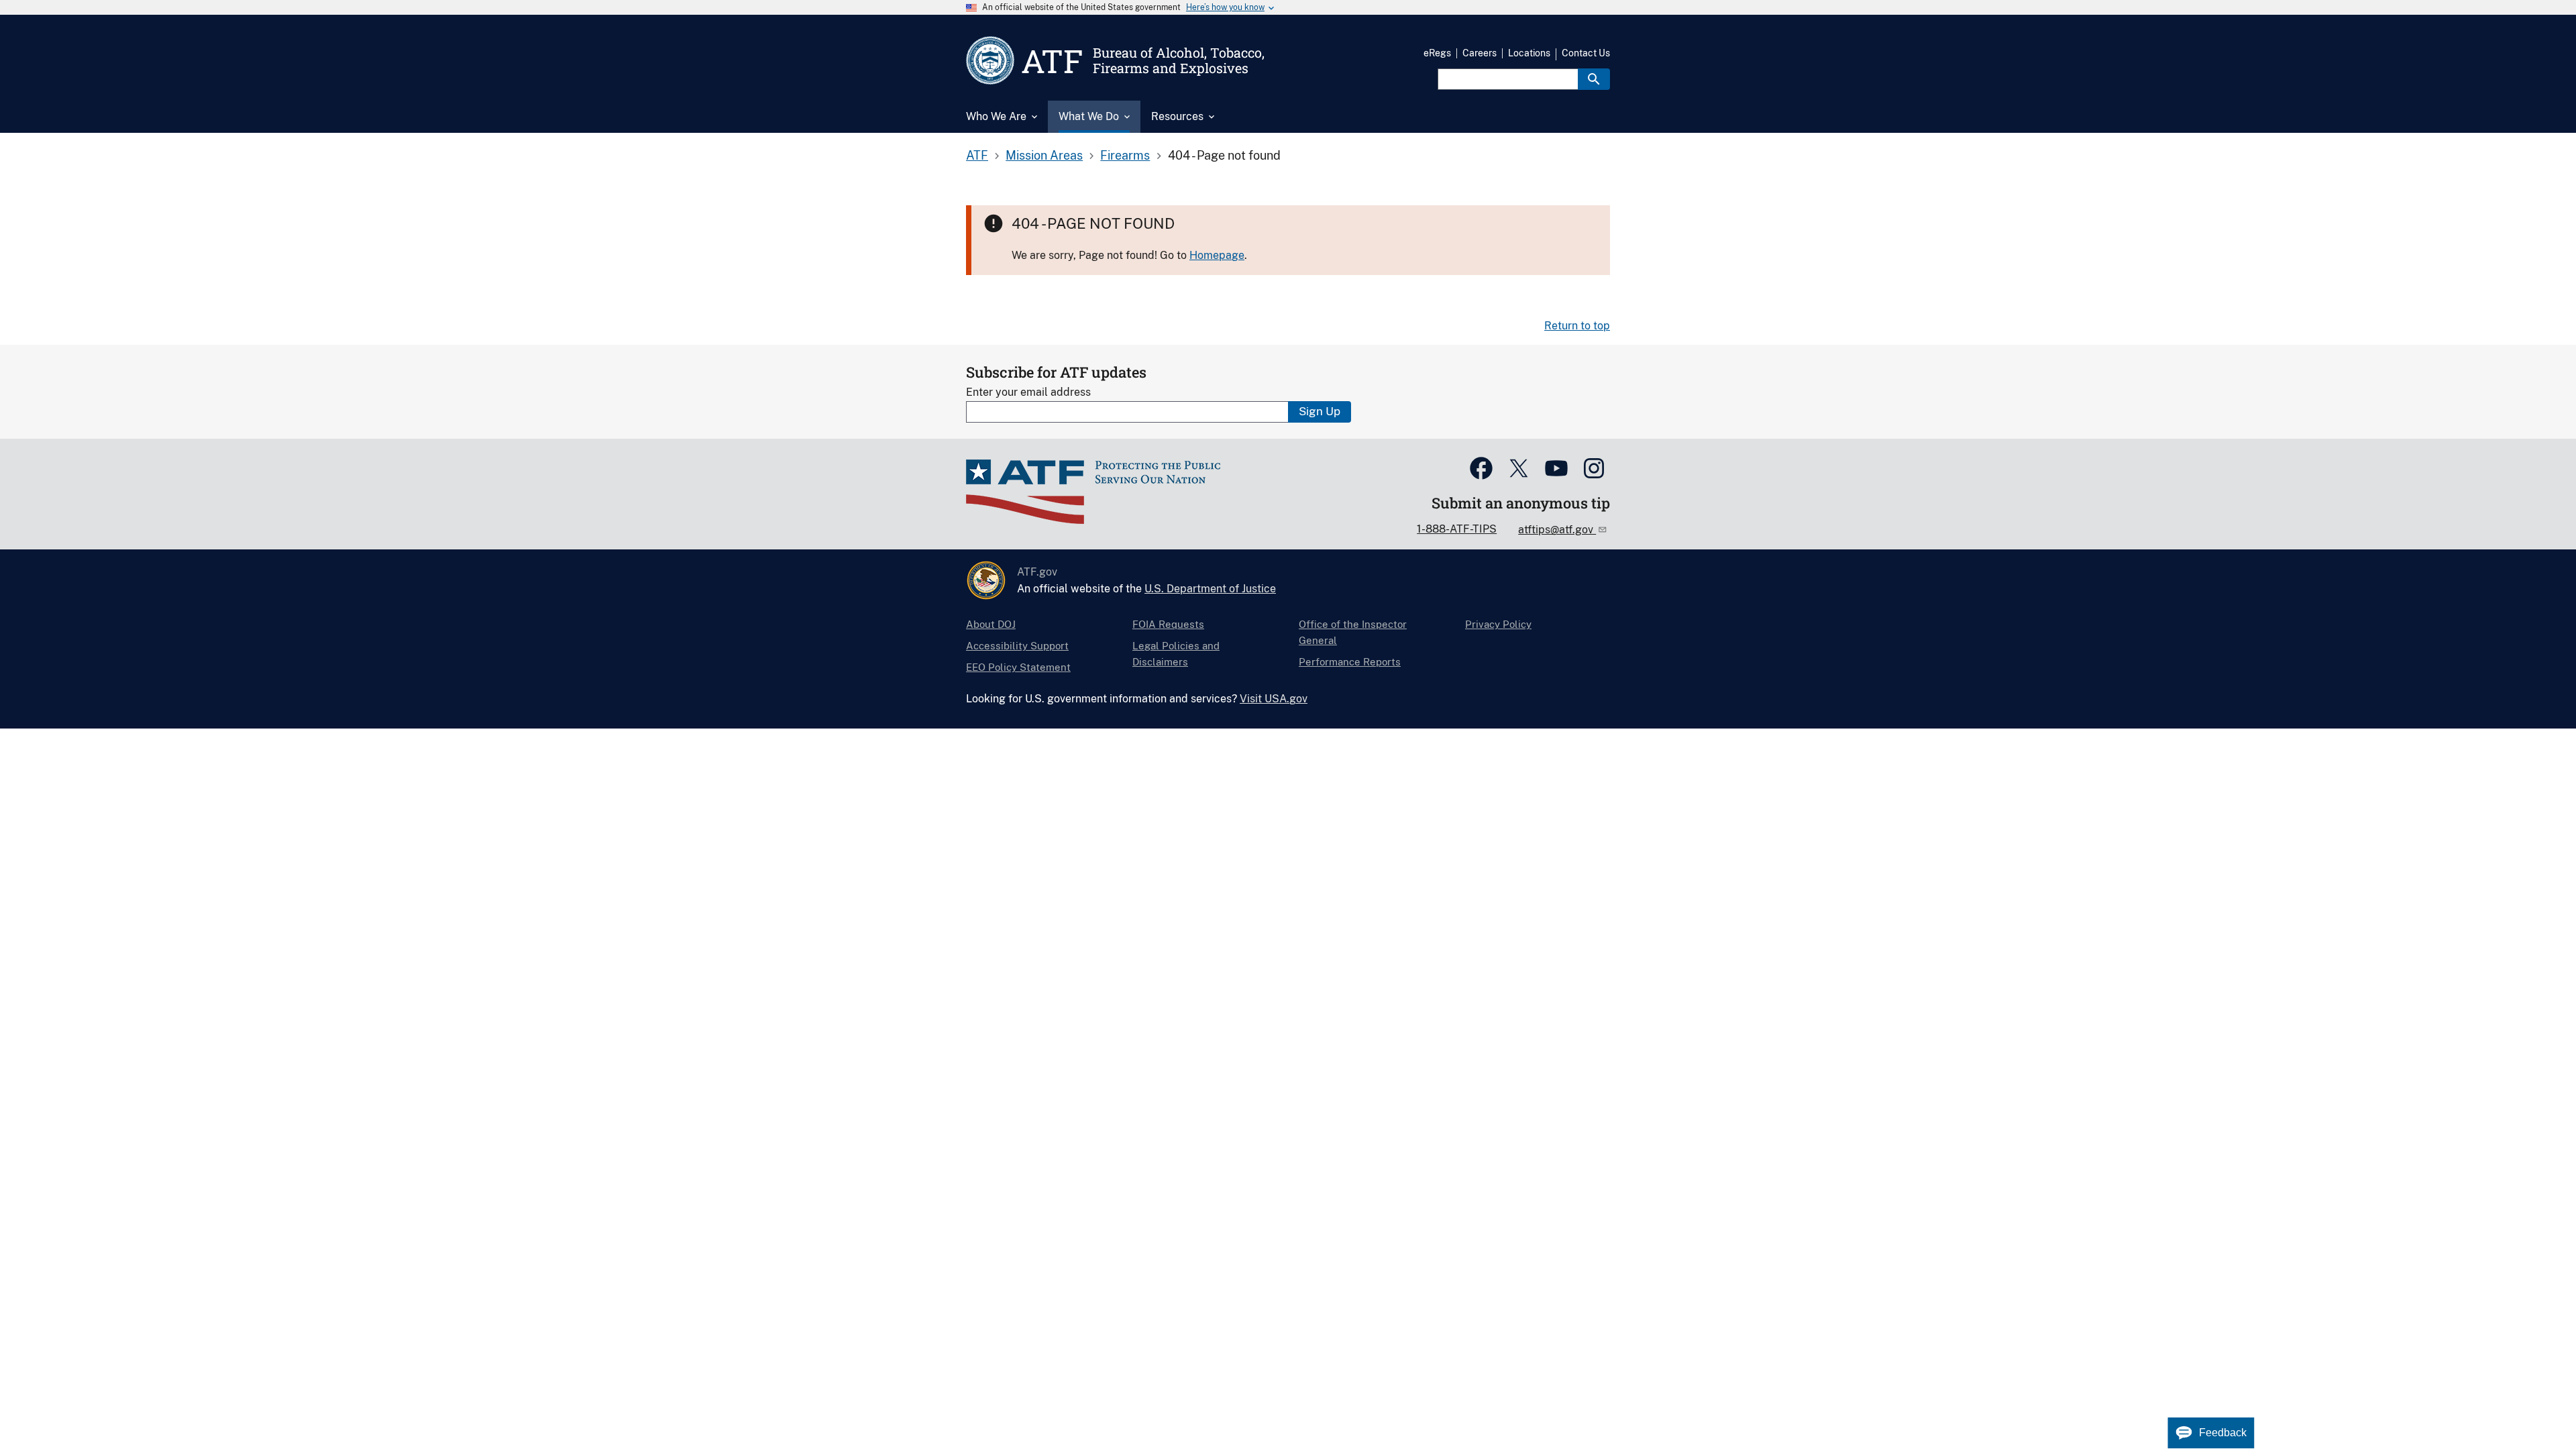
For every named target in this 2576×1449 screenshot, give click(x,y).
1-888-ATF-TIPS (1457, 529)
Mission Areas (1044, 155)
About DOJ (991, 624)
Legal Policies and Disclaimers (1176, 654)
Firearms (1125, 155)
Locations (1529, 53)
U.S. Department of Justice (1210, 589)
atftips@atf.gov (1557, 530)
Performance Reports (1350, 662)
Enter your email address (1028, 392)
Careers (1480, 53)
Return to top (1577, 326)
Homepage (1217, 255)
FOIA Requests (1168, 624)
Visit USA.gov (1274, 699)
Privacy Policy (1498, 624)
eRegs (1437, 53)
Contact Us (1586, 53)
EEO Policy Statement (1018, 667)
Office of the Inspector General (1353, 632)
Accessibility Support (1017, 646)
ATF (977, 155)
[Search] (1594, 79)
